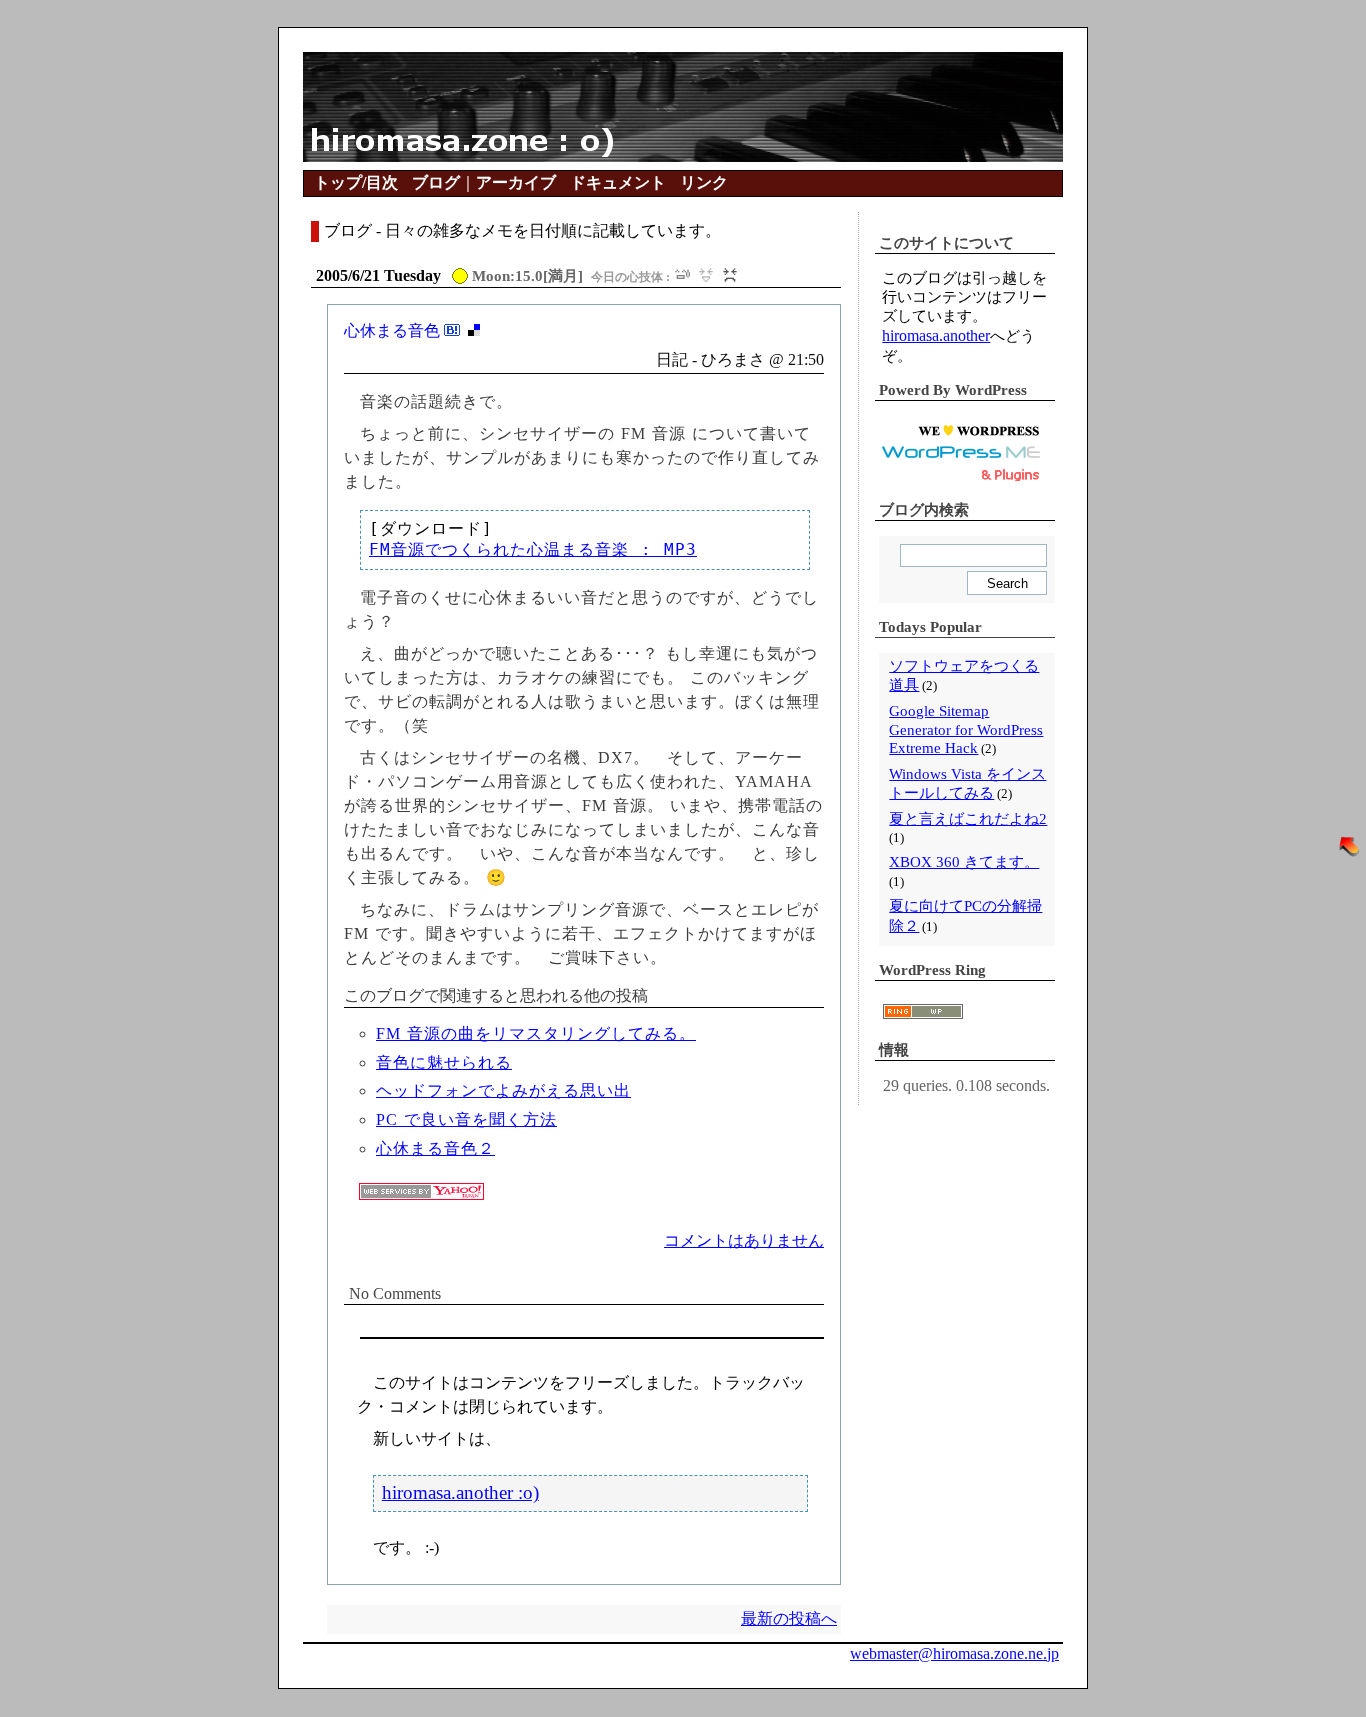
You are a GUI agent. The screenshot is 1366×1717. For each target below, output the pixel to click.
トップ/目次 (356, 182)
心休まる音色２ (435, 1148)
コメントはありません (744, 1240)
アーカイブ (516, 182)
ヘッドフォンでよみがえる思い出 (503, 1090)
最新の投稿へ (789, 1618)
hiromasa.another (936, 335)
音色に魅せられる (444, 1062)
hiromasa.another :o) (460, 1492)
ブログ (436, 182)
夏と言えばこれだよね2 (968, 819)
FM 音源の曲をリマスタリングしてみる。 (536, 1033)
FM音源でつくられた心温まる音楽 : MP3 (533, 549)
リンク (704, 182)
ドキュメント (618, 182)
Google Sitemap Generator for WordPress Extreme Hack (966, 729)
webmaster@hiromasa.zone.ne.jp (954, 1653)
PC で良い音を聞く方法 (466, 1119)
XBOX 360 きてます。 (964, 862)
